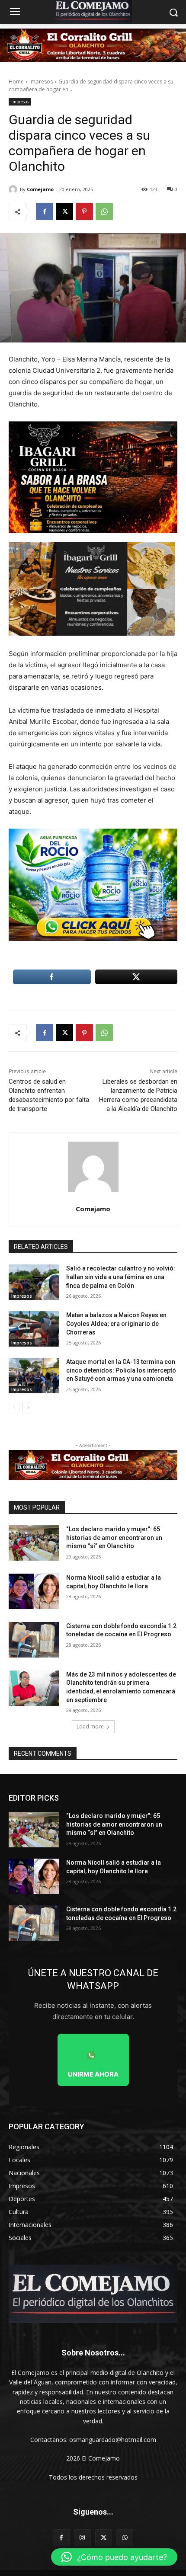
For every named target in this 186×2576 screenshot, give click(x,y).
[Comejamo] (14, 189)
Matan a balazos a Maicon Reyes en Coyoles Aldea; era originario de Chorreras (116, 1323)
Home (16, 82)
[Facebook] (45, 211)
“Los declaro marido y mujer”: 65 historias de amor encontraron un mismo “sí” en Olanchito (114, 1538)
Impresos (41, 82)
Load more (90, 1726)
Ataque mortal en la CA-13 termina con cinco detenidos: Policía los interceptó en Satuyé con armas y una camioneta (121, 1370)
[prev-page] (14, 1408)
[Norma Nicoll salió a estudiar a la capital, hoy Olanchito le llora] (34, 1591)
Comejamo (40, 189)
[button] (114, 2557)
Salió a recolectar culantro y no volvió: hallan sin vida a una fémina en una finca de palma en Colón (121, 1277)
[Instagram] (82, 2538)
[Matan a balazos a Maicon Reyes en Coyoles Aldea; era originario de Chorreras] (34, 1329)
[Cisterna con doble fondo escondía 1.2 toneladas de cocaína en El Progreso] (34, 1640)
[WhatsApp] (104, 211)
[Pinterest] (84, 211)
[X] (64, 211)
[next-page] (28, 1408)
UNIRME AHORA (93, 2074)
